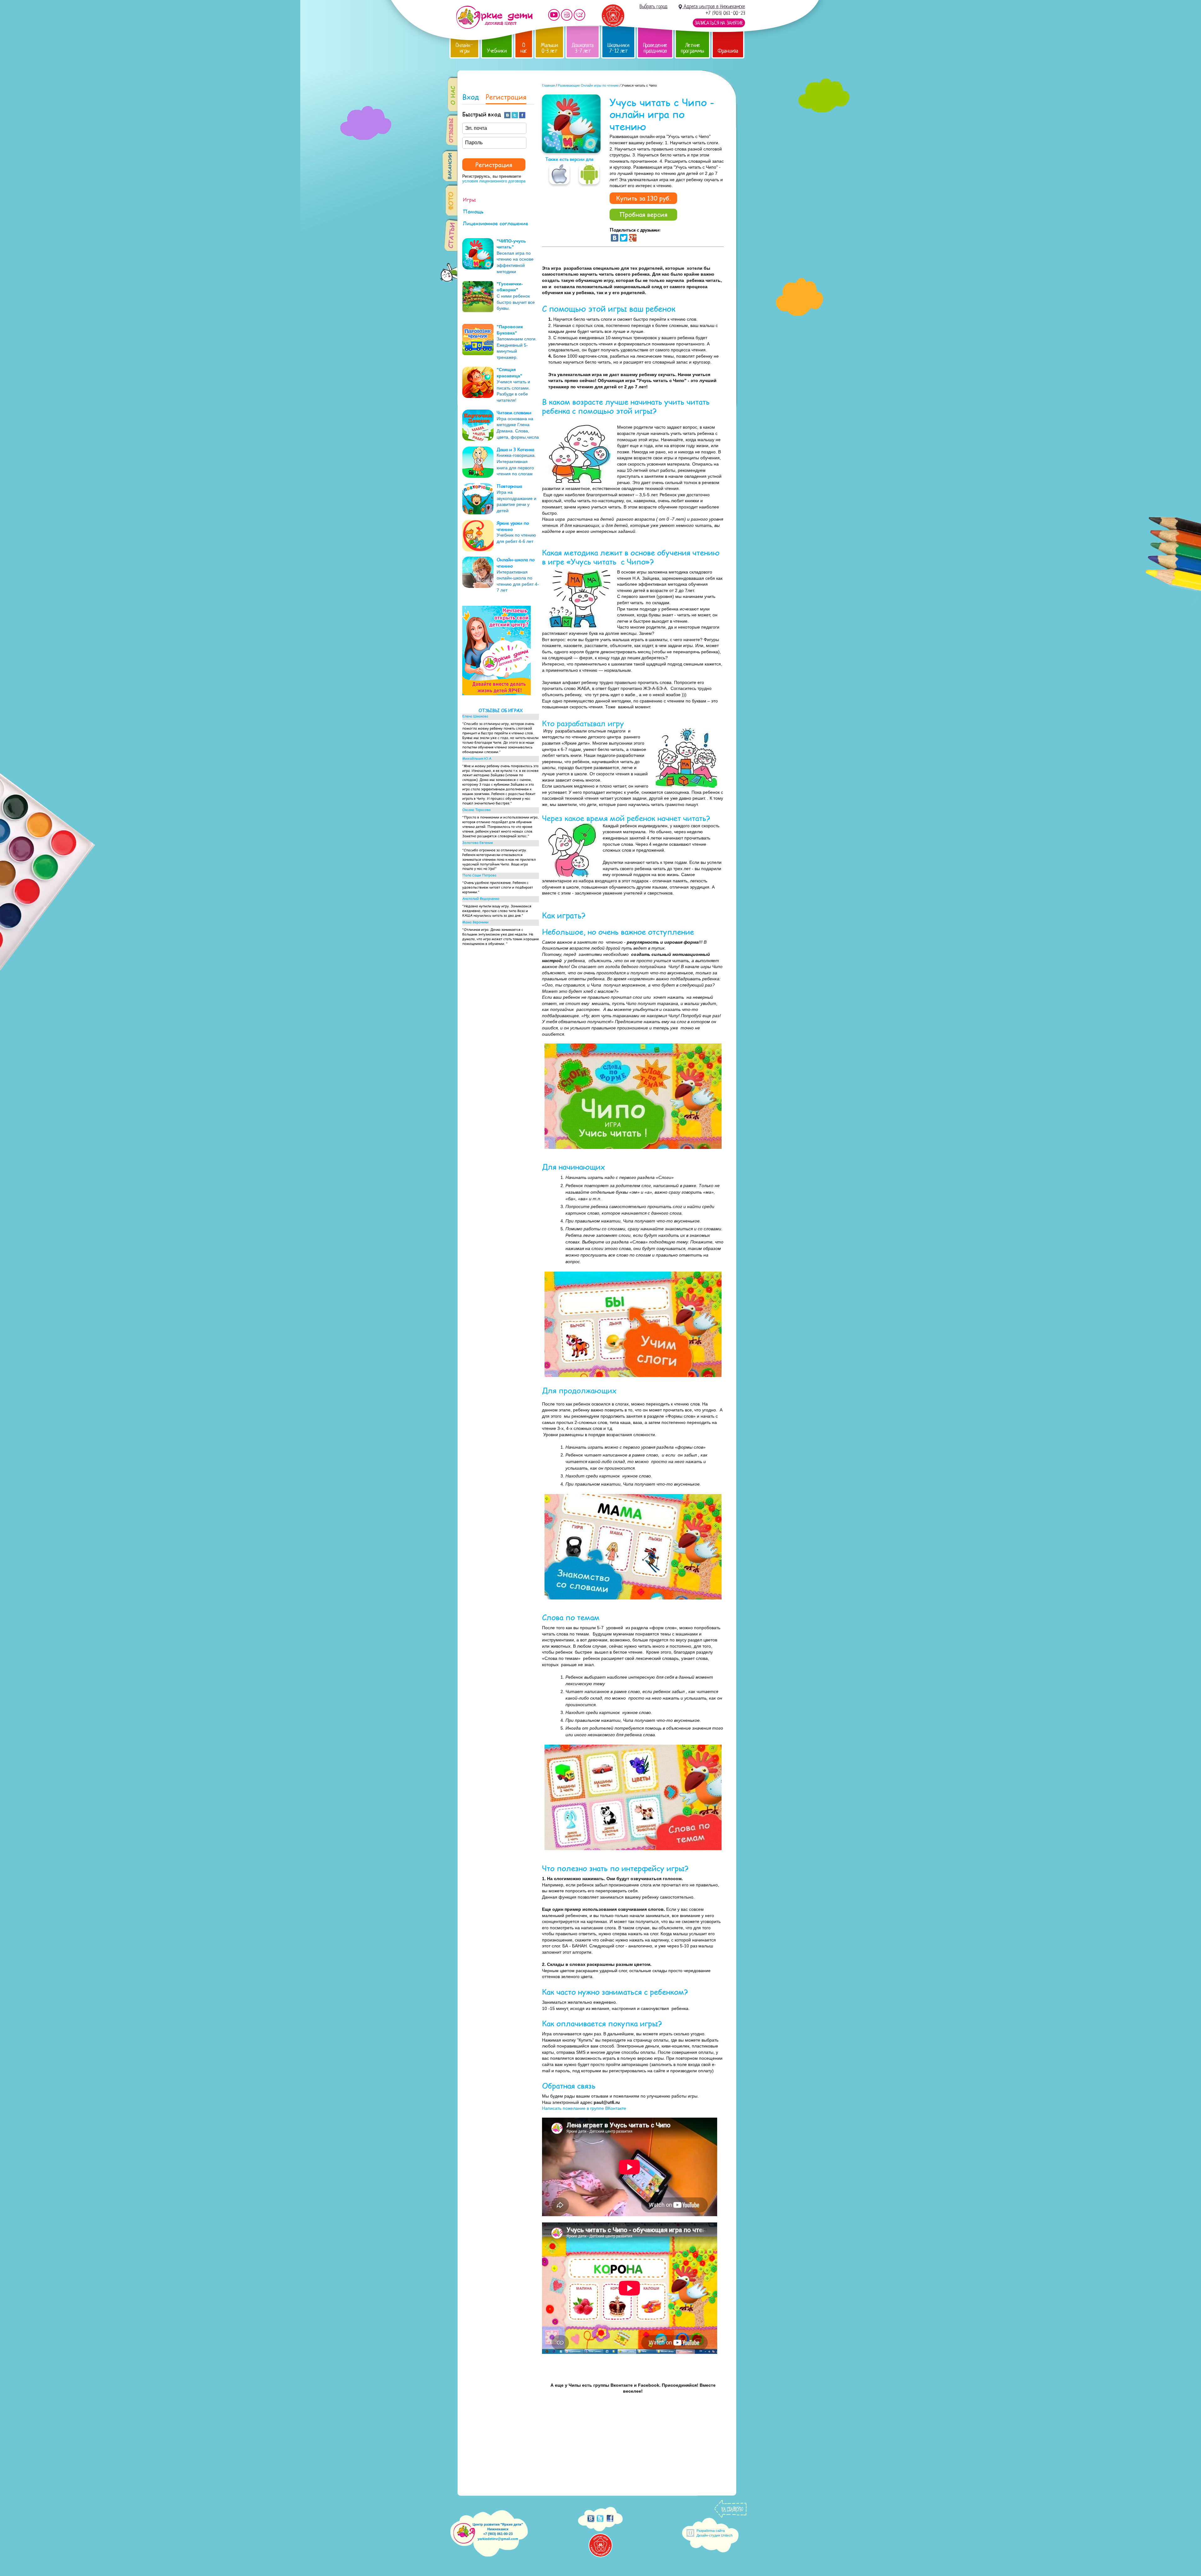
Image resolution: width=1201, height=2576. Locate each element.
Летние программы (692, 48)
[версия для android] (589, 174)
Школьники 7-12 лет (618, 48)
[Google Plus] (633, 238)
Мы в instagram (567, 15)
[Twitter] (624, 238)
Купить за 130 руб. (644, 198)
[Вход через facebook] (523, 115)
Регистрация (506, 97)
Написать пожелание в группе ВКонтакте (584, 2108)
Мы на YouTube (554, 15)
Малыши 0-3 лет (549, 48)
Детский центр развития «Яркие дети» (494, 17)
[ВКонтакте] (615, 238)
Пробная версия (643, 214)
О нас (524, 48)
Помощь (473, 211)
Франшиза (728, 51)
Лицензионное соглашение (496, 223)
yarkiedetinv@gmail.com (498, 2539)
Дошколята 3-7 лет (583, 48)
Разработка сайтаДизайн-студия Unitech (715, 2533)
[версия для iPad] (559, 174)
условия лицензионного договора (494, 181)
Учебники (497, 51)
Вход (471, 97)
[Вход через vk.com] (508, 115)
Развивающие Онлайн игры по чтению (588, 85)
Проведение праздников (655, 48)
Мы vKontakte (580, 15)
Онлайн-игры (464, 48)
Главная (548, 85)
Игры (469, 199)
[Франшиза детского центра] (497, 694)
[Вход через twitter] (515, 115)
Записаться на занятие (719, 23)
